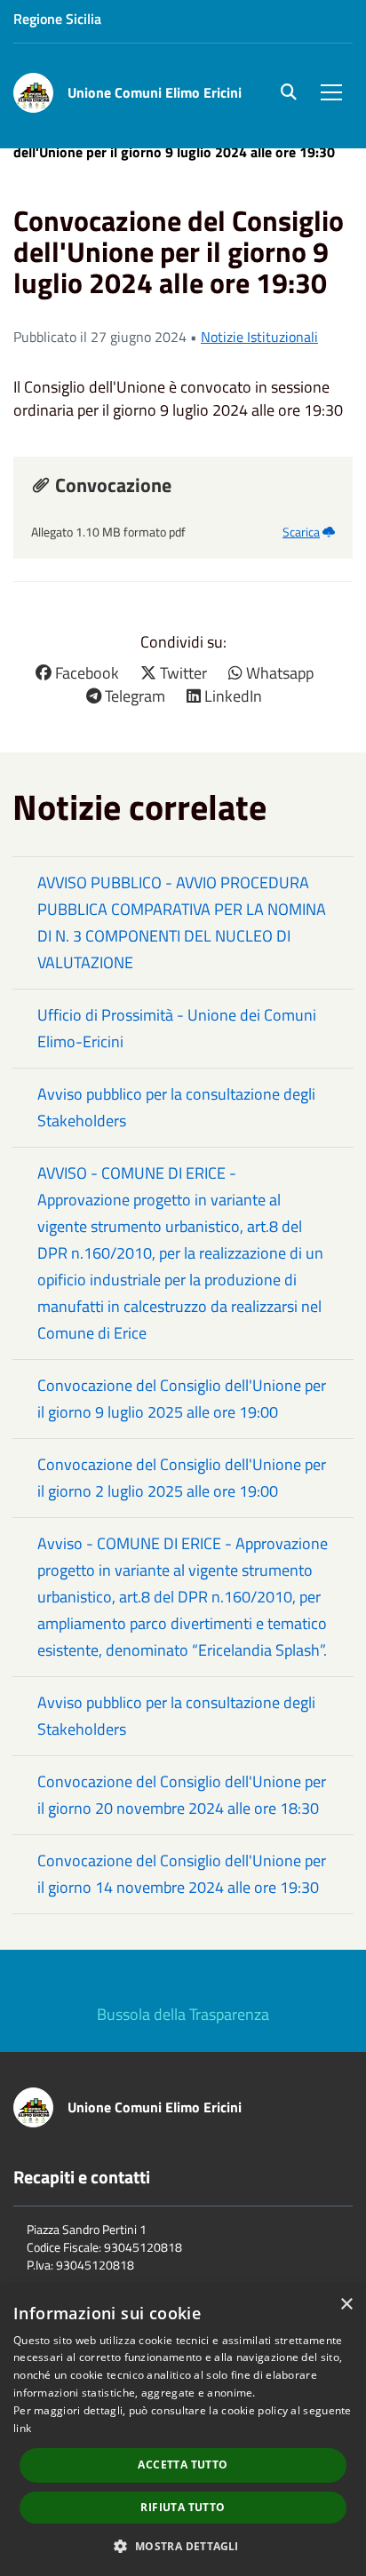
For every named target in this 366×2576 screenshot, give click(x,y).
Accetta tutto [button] (183, 2465)
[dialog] (183, 2431)
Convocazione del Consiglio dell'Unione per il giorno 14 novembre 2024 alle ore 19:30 (182, 1874)
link (22, 2428)
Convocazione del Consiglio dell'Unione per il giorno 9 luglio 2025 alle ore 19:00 (182, 1399)
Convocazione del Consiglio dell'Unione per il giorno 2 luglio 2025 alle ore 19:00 (182, 1478)
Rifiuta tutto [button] (183, 2507)
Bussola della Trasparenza (183, 2014)
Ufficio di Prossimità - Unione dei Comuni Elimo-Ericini (177, 1028)
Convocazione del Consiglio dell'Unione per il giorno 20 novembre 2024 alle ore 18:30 (182, 1795)
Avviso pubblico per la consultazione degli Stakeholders (176, 1107)
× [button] (346, 2305)
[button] (183, 2545)
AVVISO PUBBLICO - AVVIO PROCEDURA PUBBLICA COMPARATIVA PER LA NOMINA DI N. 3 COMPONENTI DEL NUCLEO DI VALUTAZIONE (182, 922)
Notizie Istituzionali (259, 337)
